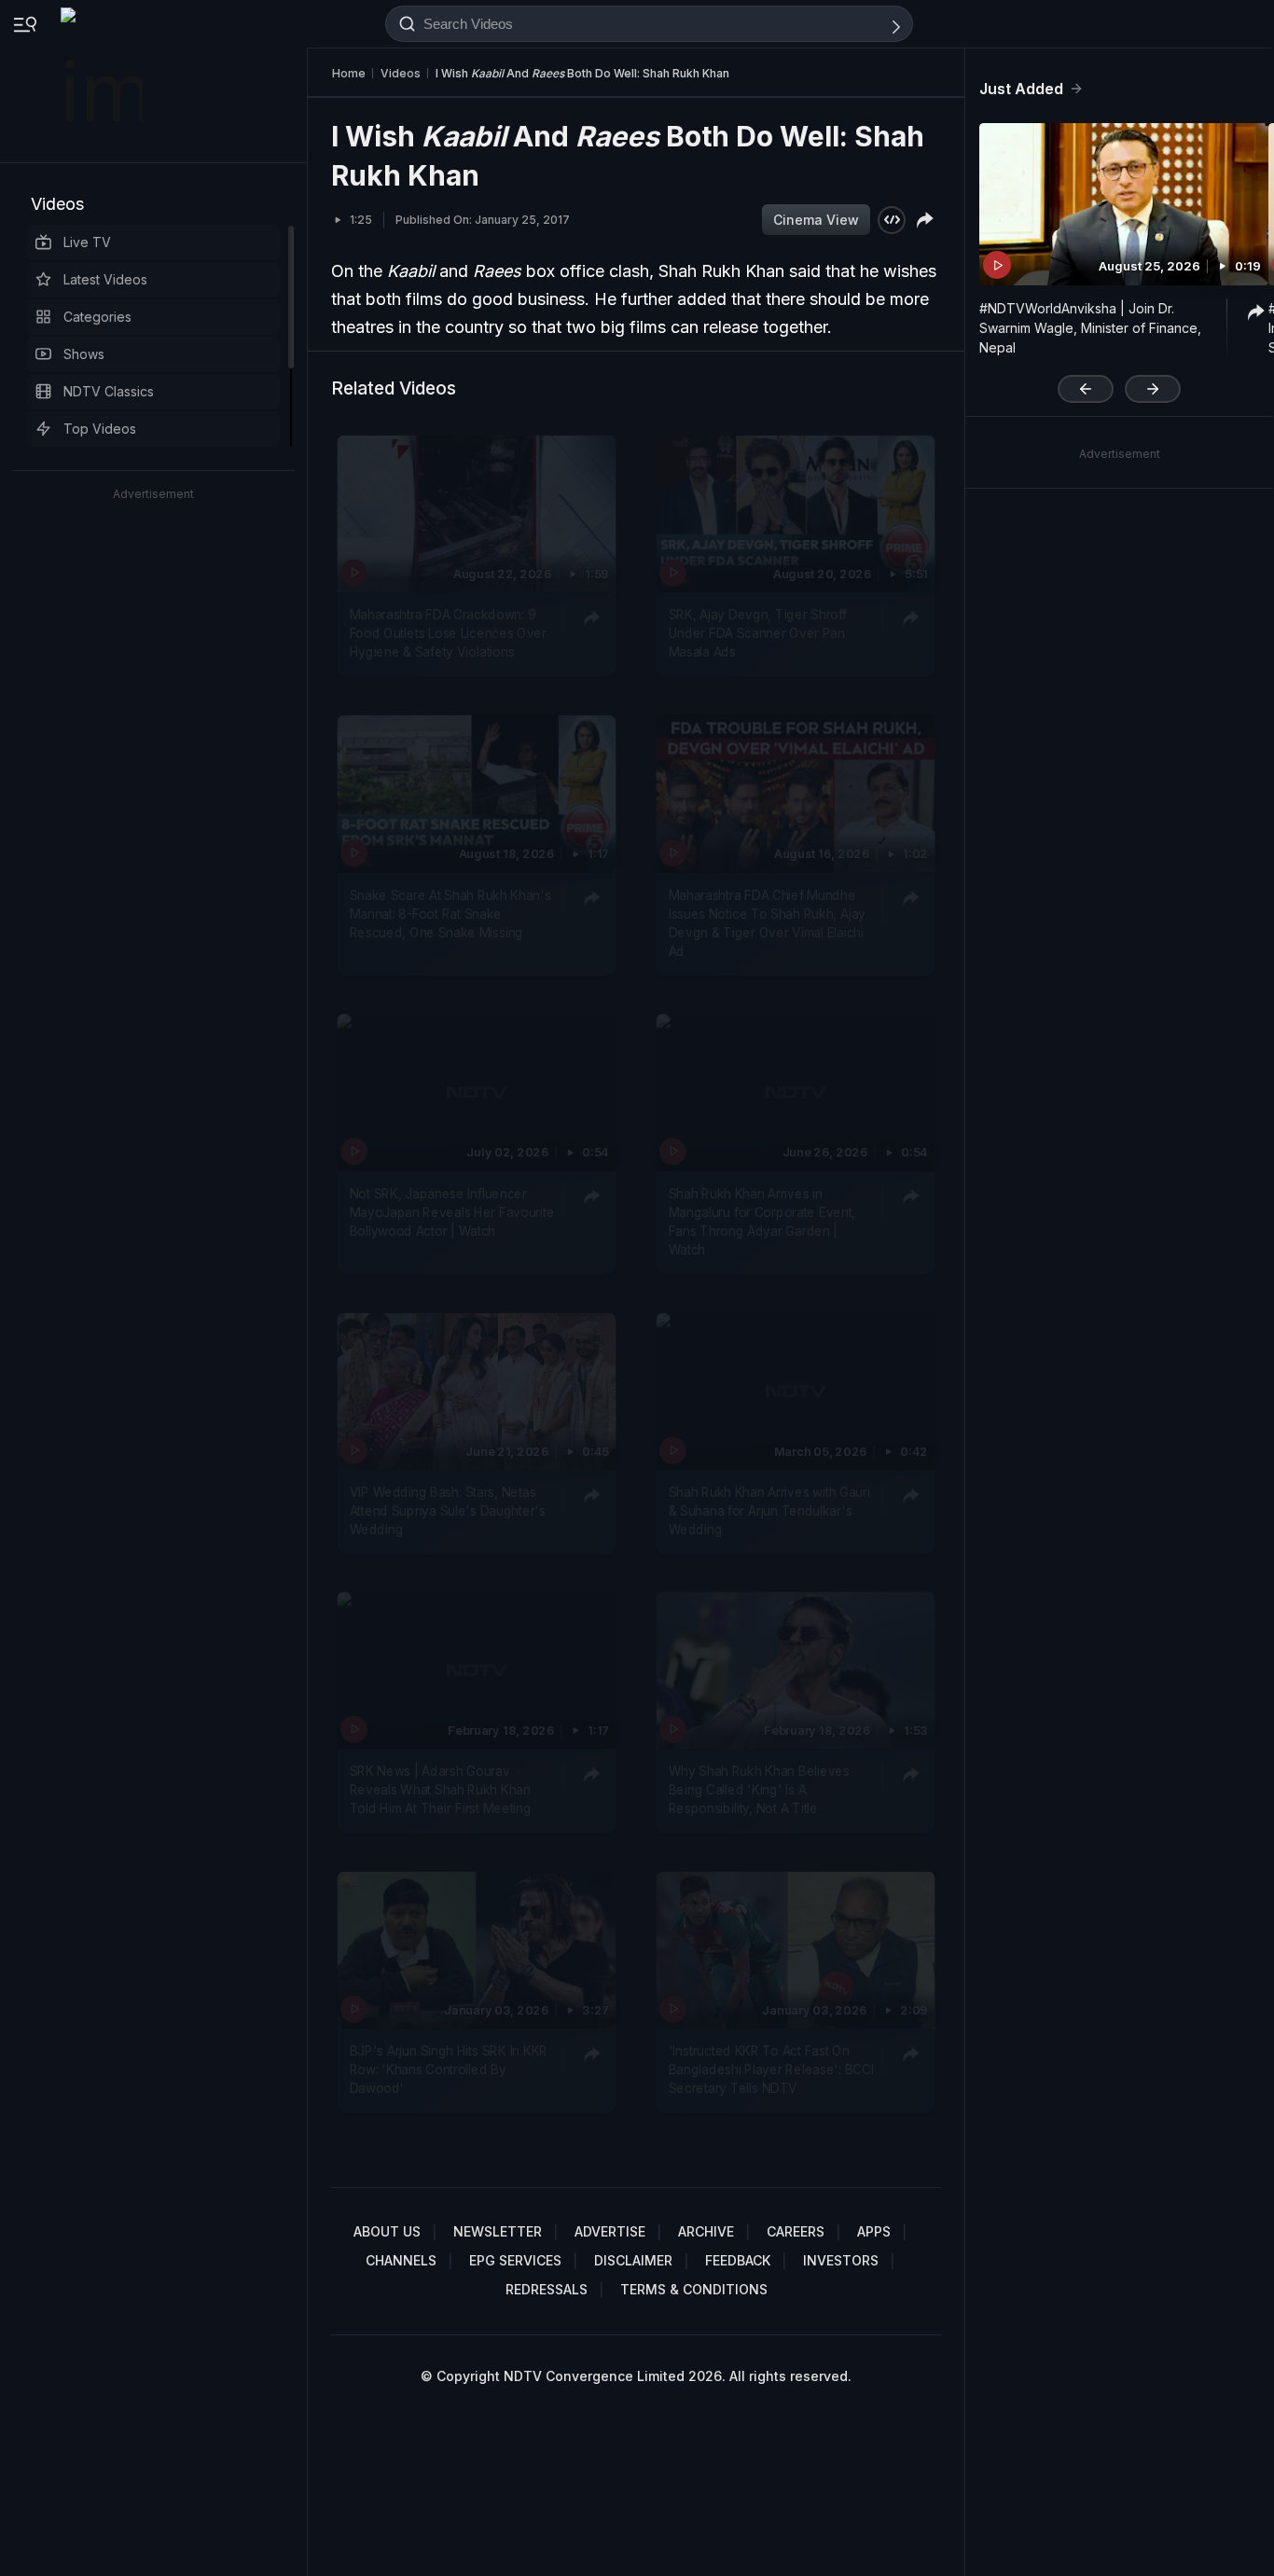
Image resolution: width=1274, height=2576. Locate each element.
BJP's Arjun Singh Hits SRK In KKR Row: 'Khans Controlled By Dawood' (449, 2069)
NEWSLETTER (498, 2231)
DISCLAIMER (633, 2260)
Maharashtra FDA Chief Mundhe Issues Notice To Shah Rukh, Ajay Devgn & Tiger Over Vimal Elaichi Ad (767, 922)
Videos (57, 204)
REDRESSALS (547, 2289)
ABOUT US (387, 2231)
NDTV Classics (109, 391)
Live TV (87, 242)
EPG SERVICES (515, 2260)
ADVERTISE (610, 2231)
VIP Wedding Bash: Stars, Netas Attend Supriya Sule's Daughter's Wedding (448, 1510)
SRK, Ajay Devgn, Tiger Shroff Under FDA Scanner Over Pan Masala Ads (758, 633)
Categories (97, 317)
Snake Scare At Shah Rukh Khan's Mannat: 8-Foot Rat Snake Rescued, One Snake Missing (450, 913)
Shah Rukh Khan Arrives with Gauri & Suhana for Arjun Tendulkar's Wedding (769, 1510)
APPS (874, 2231)
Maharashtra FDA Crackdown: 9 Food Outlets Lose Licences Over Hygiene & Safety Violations (448, 633)
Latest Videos (105, 279)
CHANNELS (401, 2260)
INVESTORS (841, 2260)
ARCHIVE (706, 2231)
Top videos (100, 429)
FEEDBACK (738, 2260)
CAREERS (796, 2231)
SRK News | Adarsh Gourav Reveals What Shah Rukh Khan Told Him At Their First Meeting (441, 1789)
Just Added (1021, 89)
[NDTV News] (104, 81)
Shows (84, 354)
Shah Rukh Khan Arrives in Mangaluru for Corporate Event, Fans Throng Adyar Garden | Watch (762, 1221)
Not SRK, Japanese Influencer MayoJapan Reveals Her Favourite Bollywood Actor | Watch (452, 1212)
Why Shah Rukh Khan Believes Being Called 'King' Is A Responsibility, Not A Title (759, 1789)
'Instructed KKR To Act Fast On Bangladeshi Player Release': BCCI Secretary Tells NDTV (771, 2069)
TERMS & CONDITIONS (694, 2289)
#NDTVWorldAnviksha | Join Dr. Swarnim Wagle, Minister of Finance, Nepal (1090, 328)
